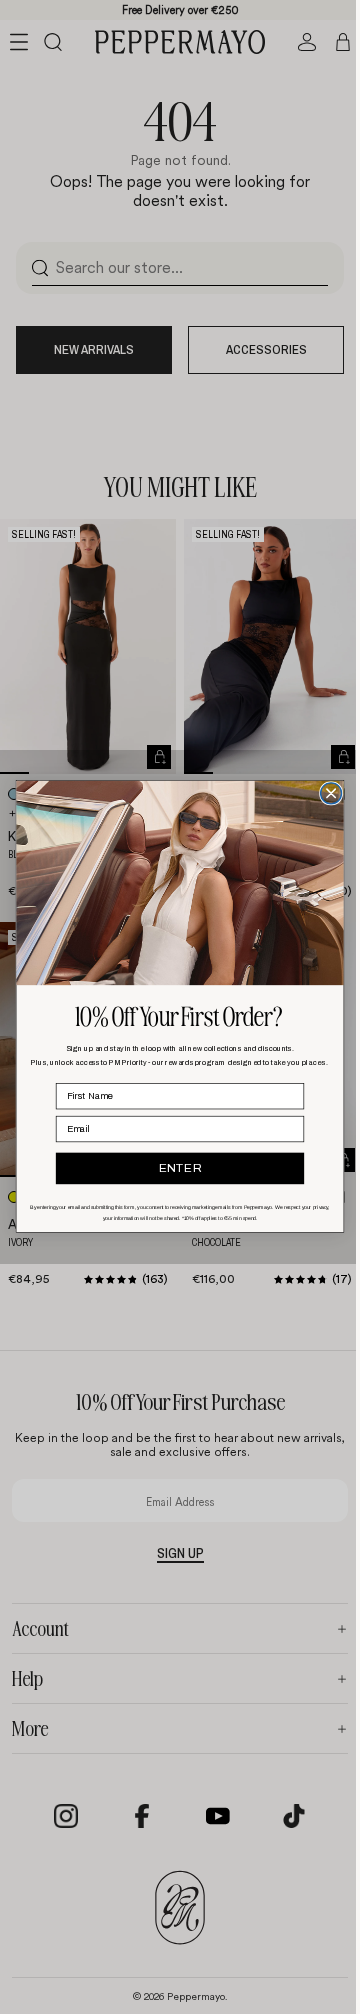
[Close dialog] (326, 793)
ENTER (175, 1169)
